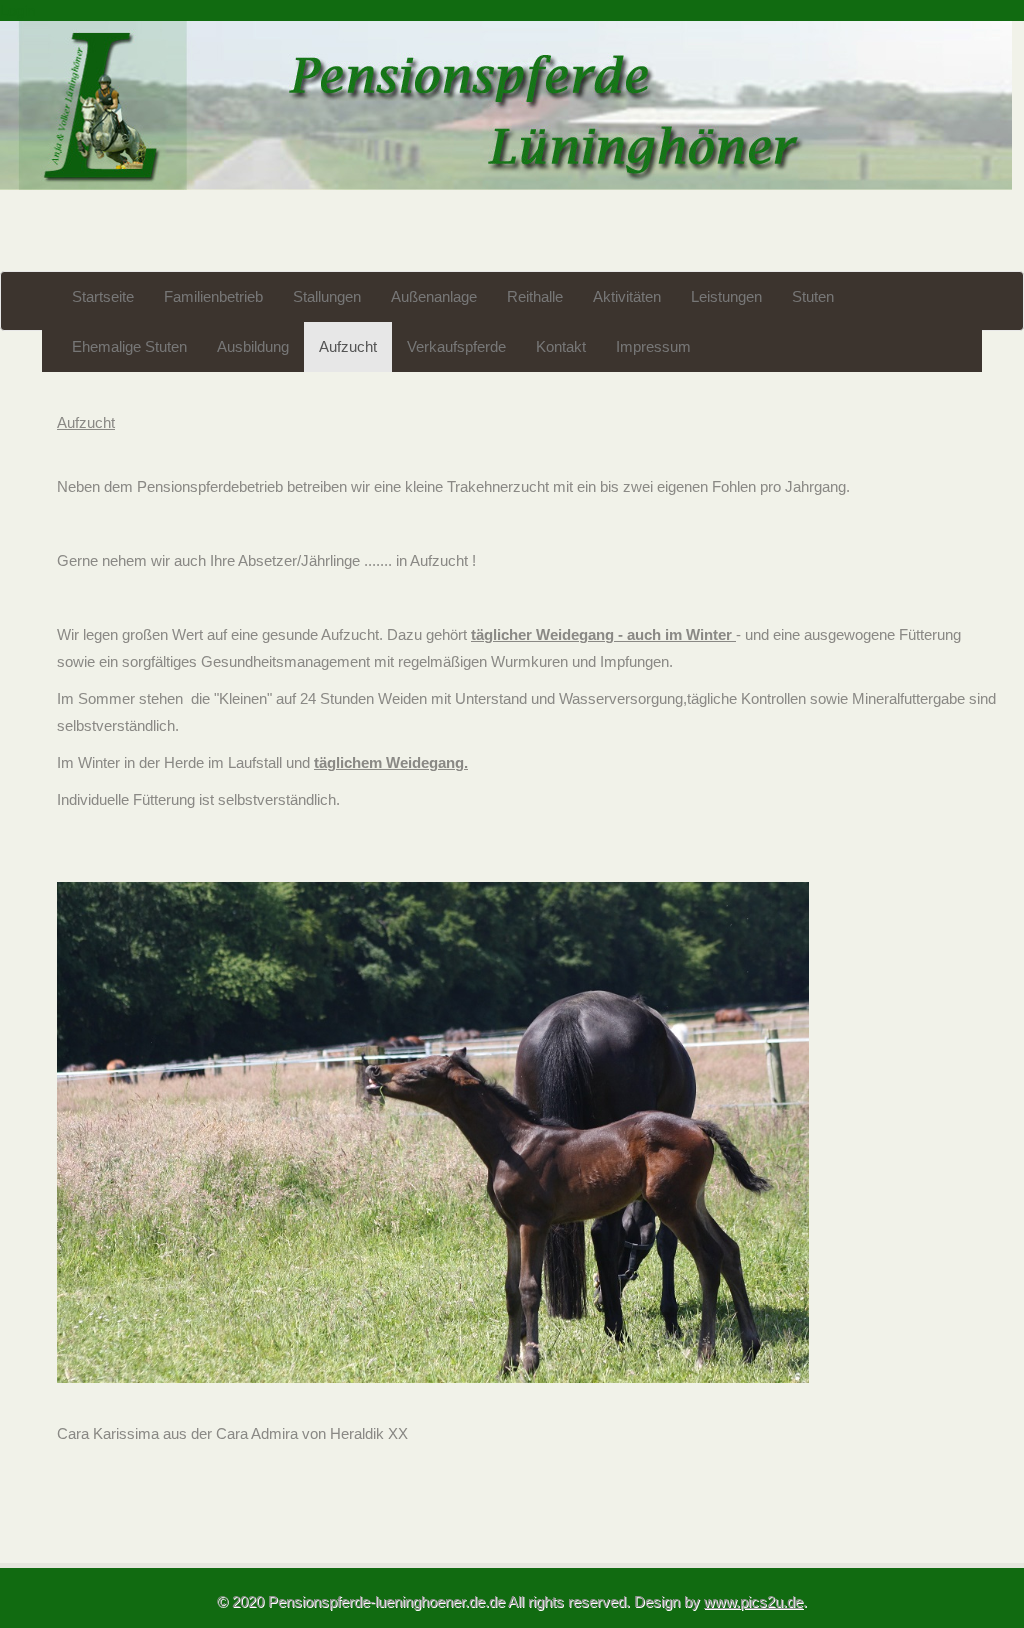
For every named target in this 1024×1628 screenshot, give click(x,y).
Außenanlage (434, 297)
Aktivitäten (627, 297)
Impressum (653, 347)
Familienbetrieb (213, 297)
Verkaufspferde (456, 347)
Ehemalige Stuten (129, 347)
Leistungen (726, 297)
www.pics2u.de (753, 1601)
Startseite (103, 297)
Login (17, 10)
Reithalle (535, 297)
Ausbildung (253, 347)
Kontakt (561, 347)
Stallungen (327, 297)
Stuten (813, 297)
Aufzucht (348, 347)
